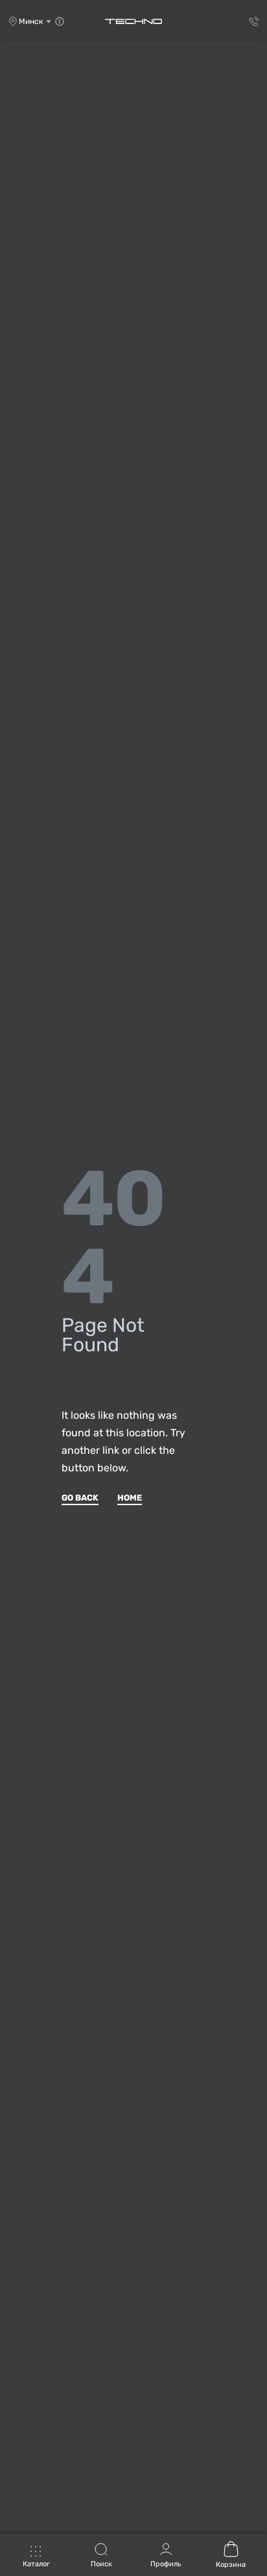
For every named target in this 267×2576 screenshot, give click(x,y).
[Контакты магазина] (60, 21)
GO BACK (80, 1498)
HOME (130, 1498)
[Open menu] (36, 2558)
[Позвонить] (254, 21)
